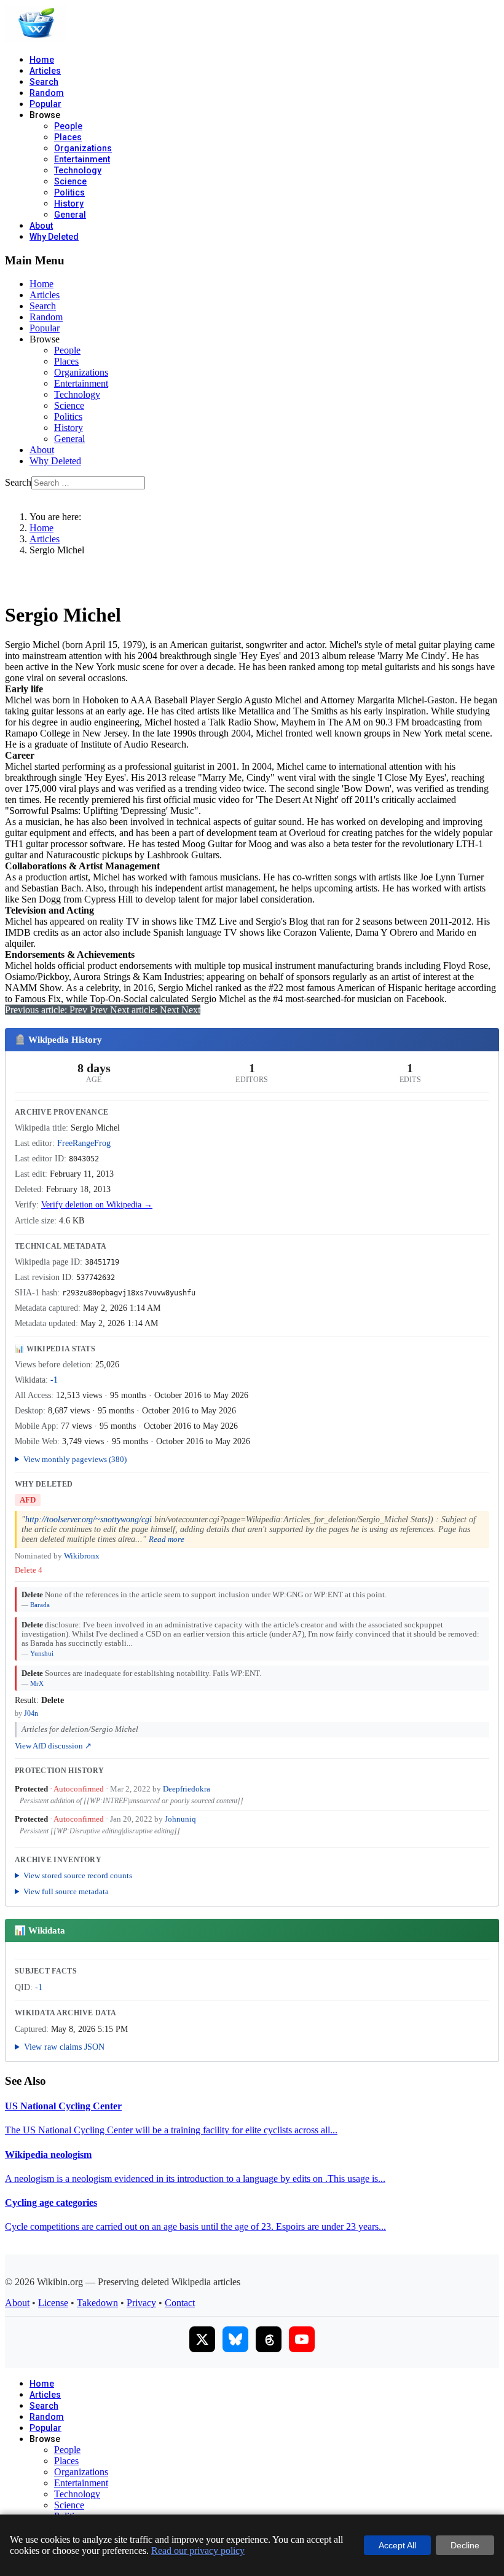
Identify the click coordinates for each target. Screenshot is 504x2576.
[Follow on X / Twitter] (202, 2339)
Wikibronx (82, 1556)
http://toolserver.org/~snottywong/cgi (89, 1519)
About (41, 226)
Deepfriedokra (187, 1789)
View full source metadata (66, 1891)
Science (70, 181)
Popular (45, 104)
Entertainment (82, 159)
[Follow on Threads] (269, 2339)
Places (68, 137)
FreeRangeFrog (84, 1143)
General (70, 215)
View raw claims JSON (64, 2047)
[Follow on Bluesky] (235, 2339)
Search (44, 82)
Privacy (141, 2303)
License (53, 2303)
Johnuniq (180, 1819)
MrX (37, 1683)
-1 (54, 1380)
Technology (78, 170)
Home (42, 60)
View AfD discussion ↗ (53, 1746)
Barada (40, 1605)
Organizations (83, 148)
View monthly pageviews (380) (75, 1459)
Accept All (397, 2545)
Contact (180, 2303)
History (69, 203)
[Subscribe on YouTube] (302, 2339)
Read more (167, 1539)
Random (47, 93)
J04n (31, 1713)
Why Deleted (54, 237)
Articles (45, 71)
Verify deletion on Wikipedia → (97, 1205)
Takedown (97, 2303)
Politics (69, 192)
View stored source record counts (78, 1875)
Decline (465, 2545)
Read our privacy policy (198, 2550)
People (68, 126)
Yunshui (42, 1653)
